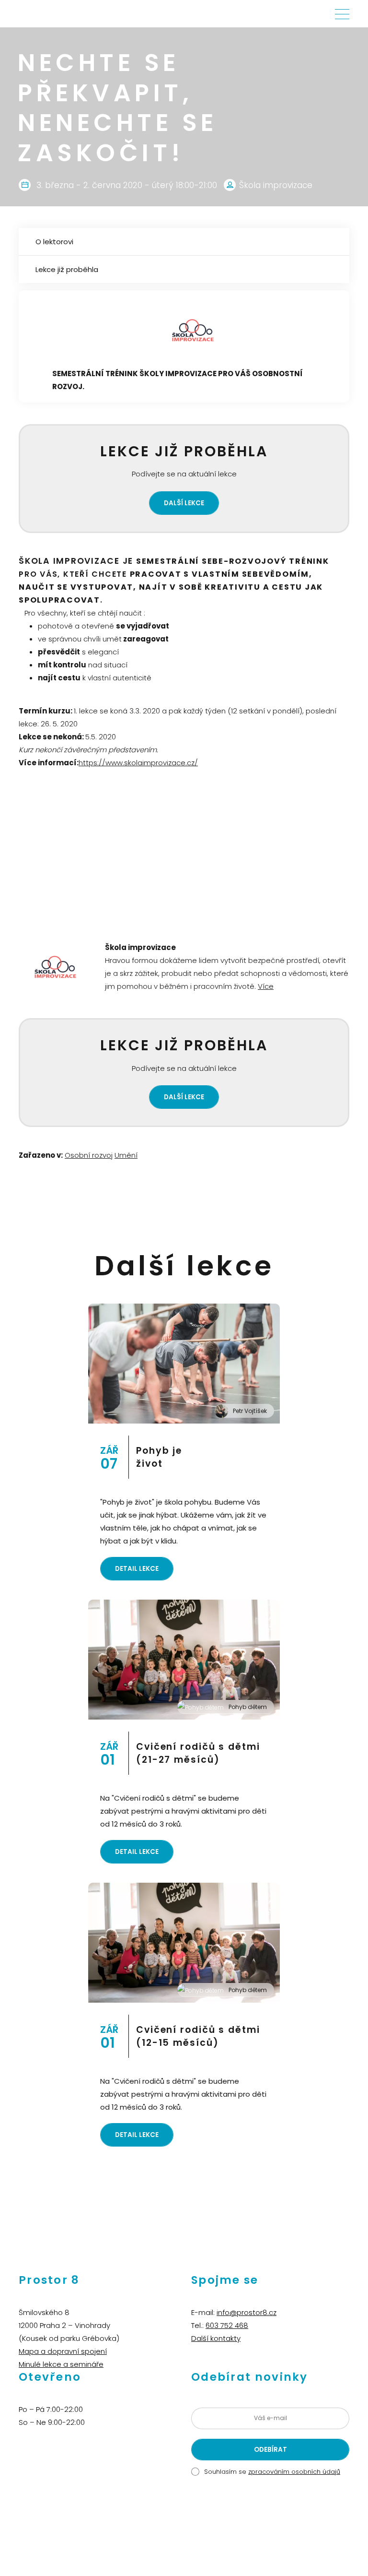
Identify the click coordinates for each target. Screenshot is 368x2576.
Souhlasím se (272, 2472)
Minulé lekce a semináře (61, 2364)
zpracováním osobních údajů (294, 2472)
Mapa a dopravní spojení (63, 2351)
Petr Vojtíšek (250, 1411)
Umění (126, 1155)
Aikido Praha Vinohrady (197, 2525)
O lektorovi (54, 242)
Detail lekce (137, 1569)
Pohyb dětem (248, 1707)
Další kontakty (216, 2338)
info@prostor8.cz (247, 2312)
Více (266, 986)
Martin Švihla (254, 2525)
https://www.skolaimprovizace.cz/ (138, 763)
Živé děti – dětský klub (128, 2525)
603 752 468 (227, 2325)
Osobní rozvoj (89, 1155)
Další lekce (184, 503)
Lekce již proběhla (67, 269)
